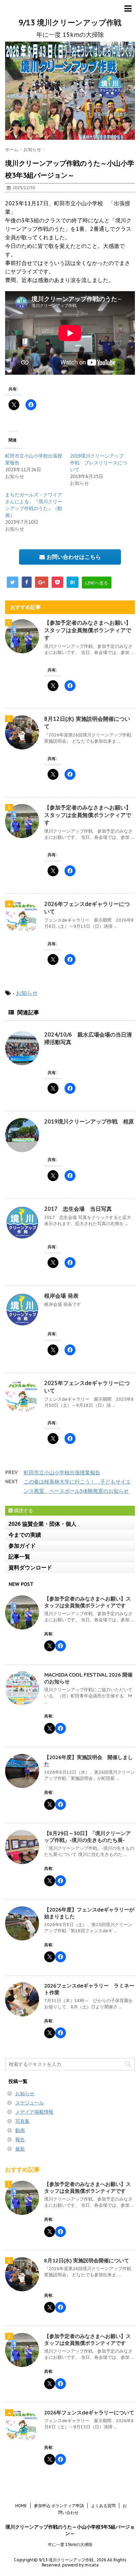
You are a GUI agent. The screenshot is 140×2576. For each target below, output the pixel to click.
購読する (23, 1510)
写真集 (22, 2121)
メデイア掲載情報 (34, 2112)
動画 (20, 2130)
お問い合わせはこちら (73, 557)
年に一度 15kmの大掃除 (70, 2544)
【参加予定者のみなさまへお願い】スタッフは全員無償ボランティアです (88, 630)
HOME (21, 2506)
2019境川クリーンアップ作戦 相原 (89, 1121)
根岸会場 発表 (61, 1296)
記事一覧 (19, 1557)
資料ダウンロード (30, 1568)
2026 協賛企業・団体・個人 (42, 1524)
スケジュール (30, 2103)
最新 (20, 2149)
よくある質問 (103, 2506)
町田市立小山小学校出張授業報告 (62, 1472)
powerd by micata (80, 2565)
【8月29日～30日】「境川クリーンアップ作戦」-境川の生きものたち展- (87, 1837)
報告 (20, 2140)
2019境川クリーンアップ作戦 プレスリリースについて (99, 463)
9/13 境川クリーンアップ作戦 (70, 23)
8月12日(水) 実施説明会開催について (87, 2260)
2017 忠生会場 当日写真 (78, 1209)
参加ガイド (22, 1546)
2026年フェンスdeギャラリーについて (89, 2413)
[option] (70, 91)
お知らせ (27, 993)
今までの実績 (25, 1535)
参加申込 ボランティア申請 (59, 2506)
